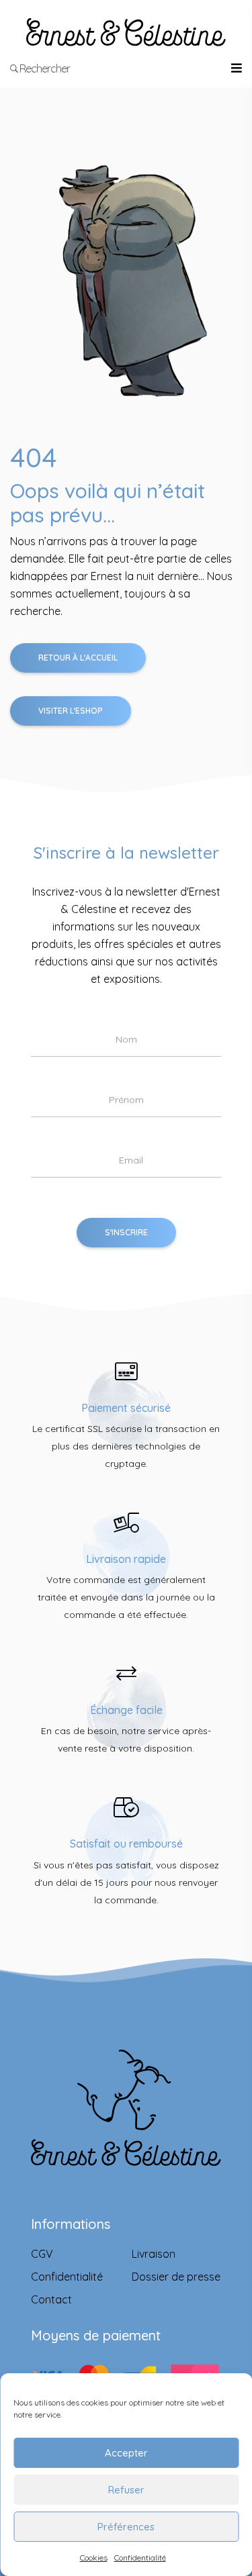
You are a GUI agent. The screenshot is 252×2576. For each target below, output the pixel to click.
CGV (42, 2254)
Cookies (94, 2558)
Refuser (126, 2490)
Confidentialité (140, 2558)
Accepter (126, 2453)
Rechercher (44, 68)
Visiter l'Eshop (71, 711)
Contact (51, 2299)
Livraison (154, 2254)
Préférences (126, 2527)
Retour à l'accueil (78, 658)
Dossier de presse (176, 2277)
